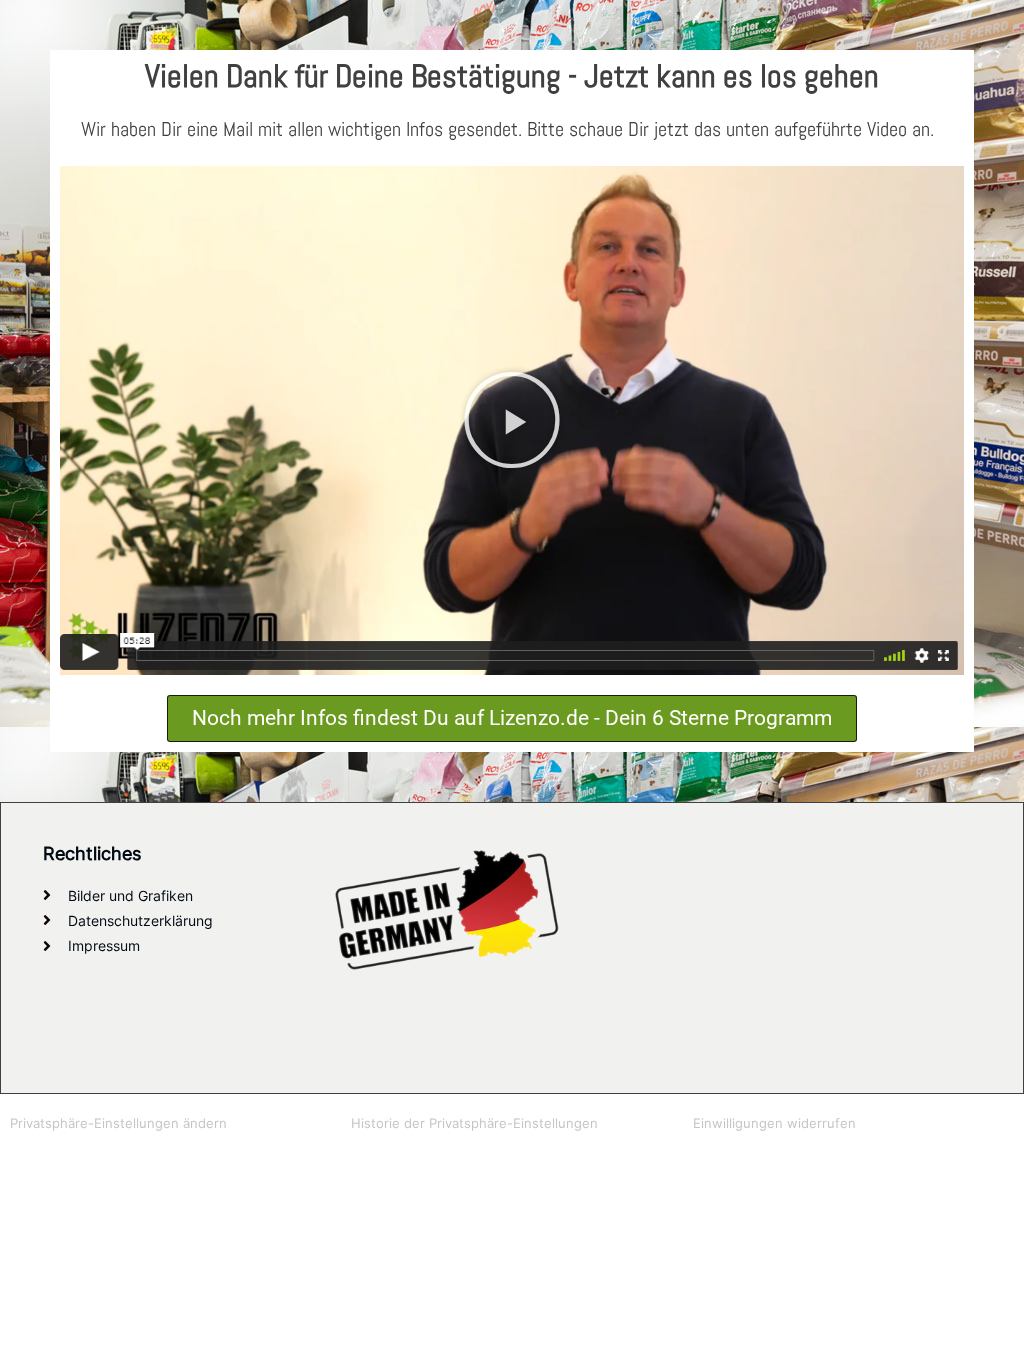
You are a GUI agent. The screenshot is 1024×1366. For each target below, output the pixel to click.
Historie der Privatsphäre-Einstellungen (474, 1123)
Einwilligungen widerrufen (774, 1123)
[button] (512, 420)
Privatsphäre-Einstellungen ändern (118, 1123)
